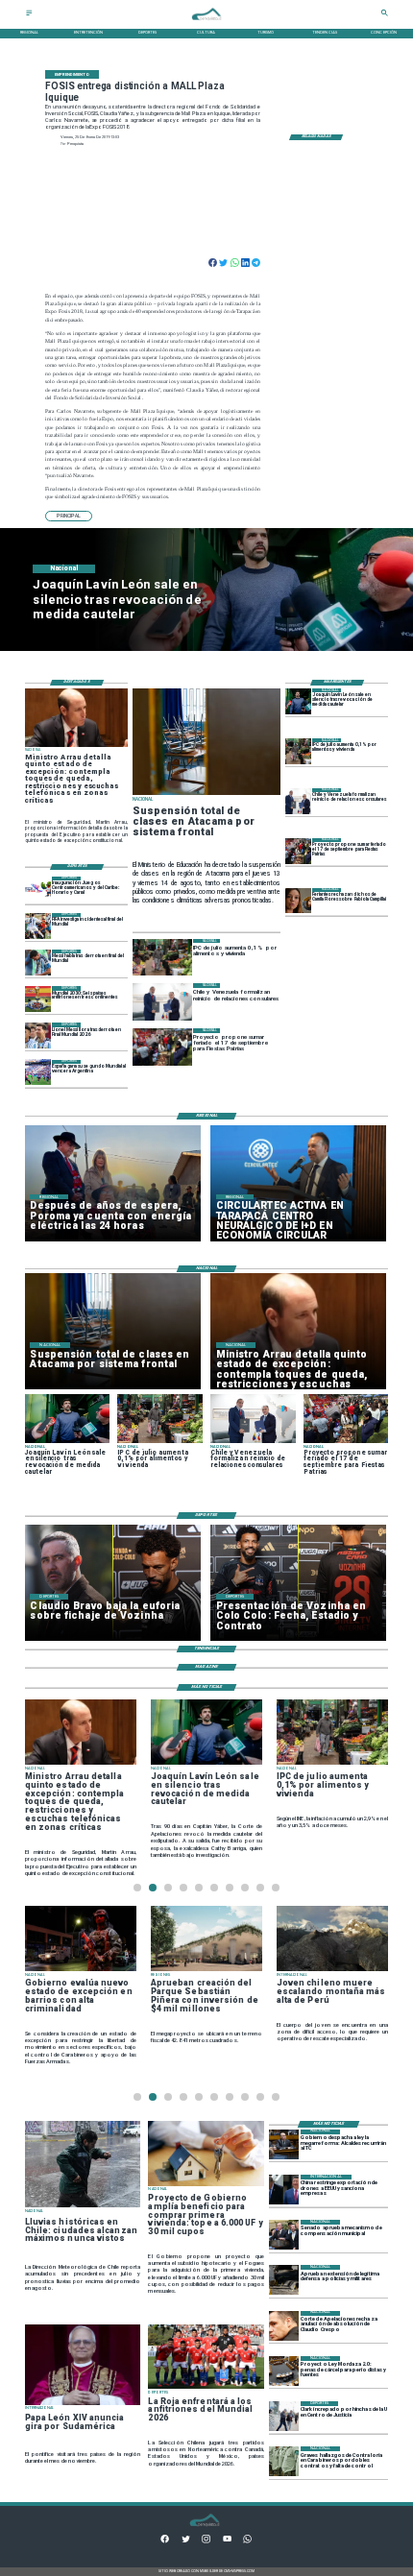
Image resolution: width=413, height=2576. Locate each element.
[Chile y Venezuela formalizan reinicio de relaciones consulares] (298, 801)
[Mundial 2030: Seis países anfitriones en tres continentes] (38, 999)
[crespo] (284, 2326)
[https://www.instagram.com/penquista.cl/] (206, 2542)
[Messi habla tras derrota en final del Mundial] (38, 963)
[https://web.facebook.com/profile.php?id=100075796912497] (165, 2542)
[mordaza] (284, 2371)
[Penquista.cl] (29, 15)
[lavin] (298, 701)
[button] (69, 516)
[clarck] (284, 2416)
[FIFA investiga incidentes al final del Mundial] (38, 926)
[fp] (298, 851)
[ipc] (298, 751)
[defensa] (284, 2280)
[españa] (38, 1073)
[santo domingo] (38, 890)
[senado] (284, 2235)
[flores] (298, 901)
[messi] (38, 1035)
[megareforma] (284, 2144)
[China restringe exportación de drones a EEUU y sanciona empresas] (284, 2190)
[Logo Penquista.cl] (206, 24)
